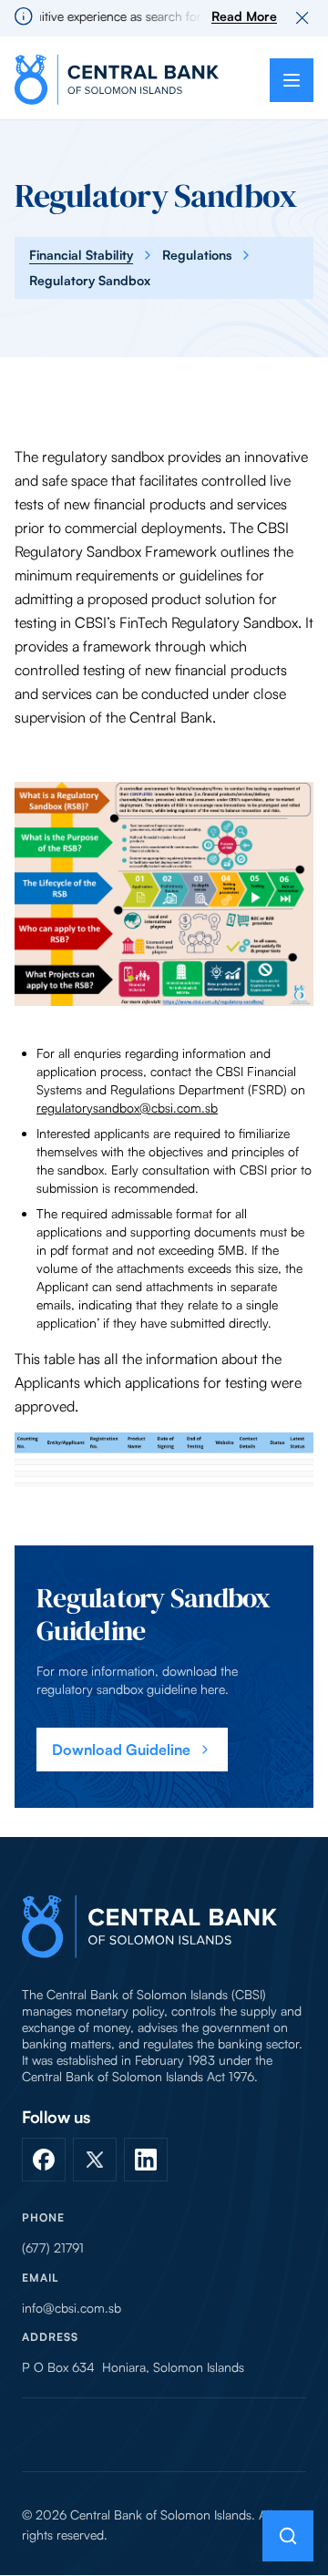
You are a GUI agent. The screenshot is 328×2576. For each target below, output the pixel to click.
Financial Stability (81, 255)
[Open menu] (292, 80)
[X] (95, 2160)
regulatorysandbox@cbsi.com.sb (127, 1108)
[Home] (149, 1927)
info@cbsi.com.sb (72, 2308)
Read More (244, 16)
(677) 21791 (53, 2248)
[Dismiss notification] (302, 18)
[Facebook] (44, 2160)
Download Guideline (121, 1750)
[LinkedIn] (146, 2160)
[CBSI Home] (117, 80)
